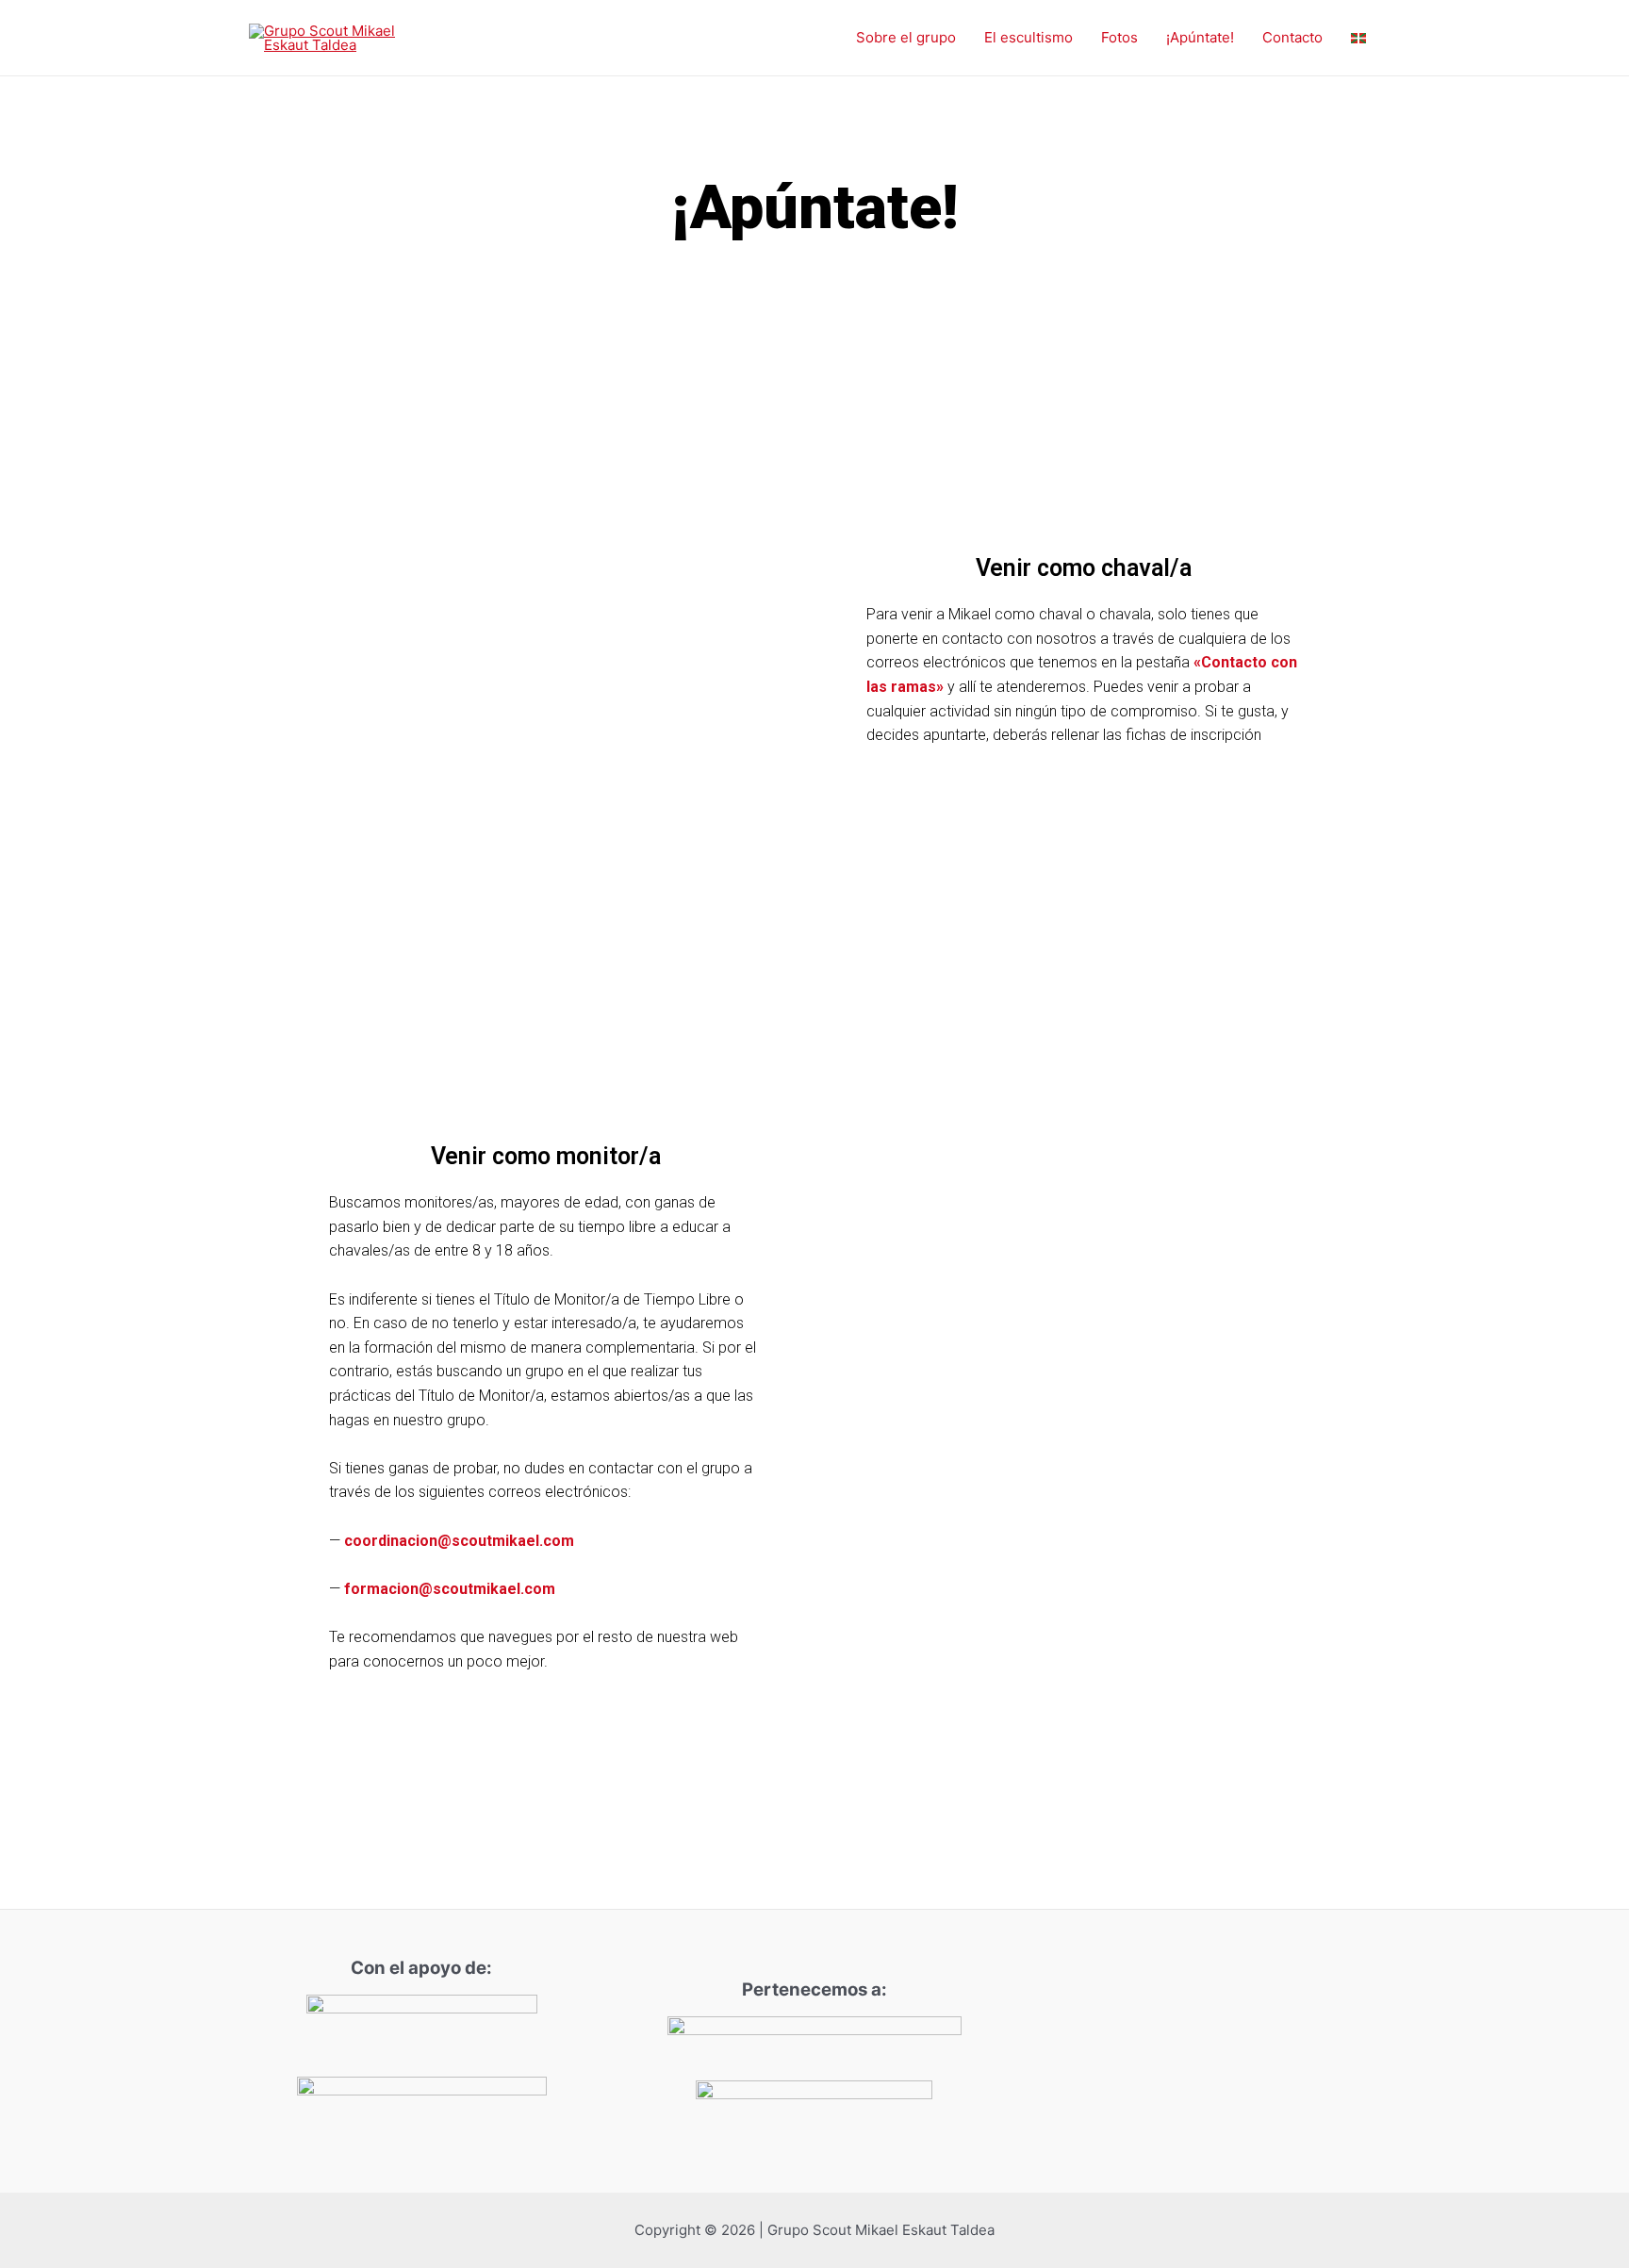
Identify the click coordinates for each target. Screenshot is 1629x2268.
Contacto (1292, 37)
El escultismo (1028, 37)
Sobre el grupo (906, 37)
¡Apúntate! (1200, 37)
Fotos (1119, 37)
